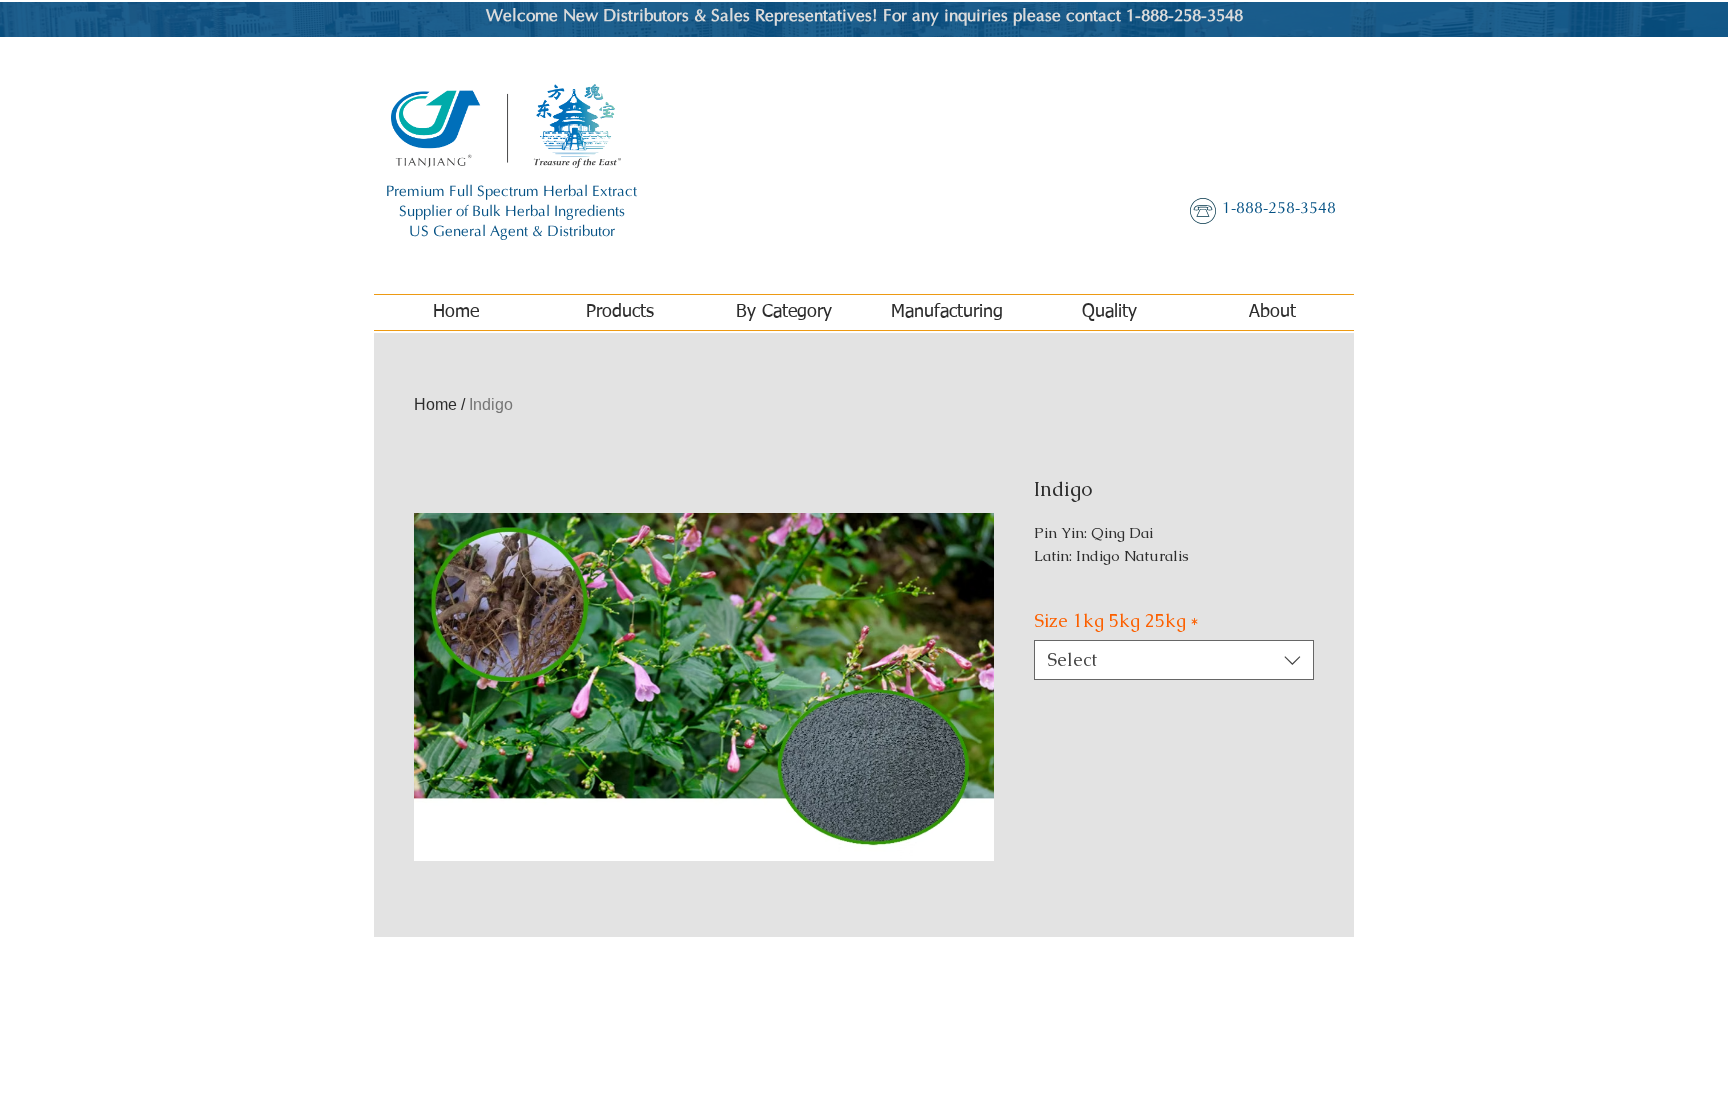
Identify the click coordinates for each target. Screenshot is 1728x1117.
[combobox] (1174, 660)
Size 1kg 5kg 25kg (1116, 621)
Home (435, 404)
